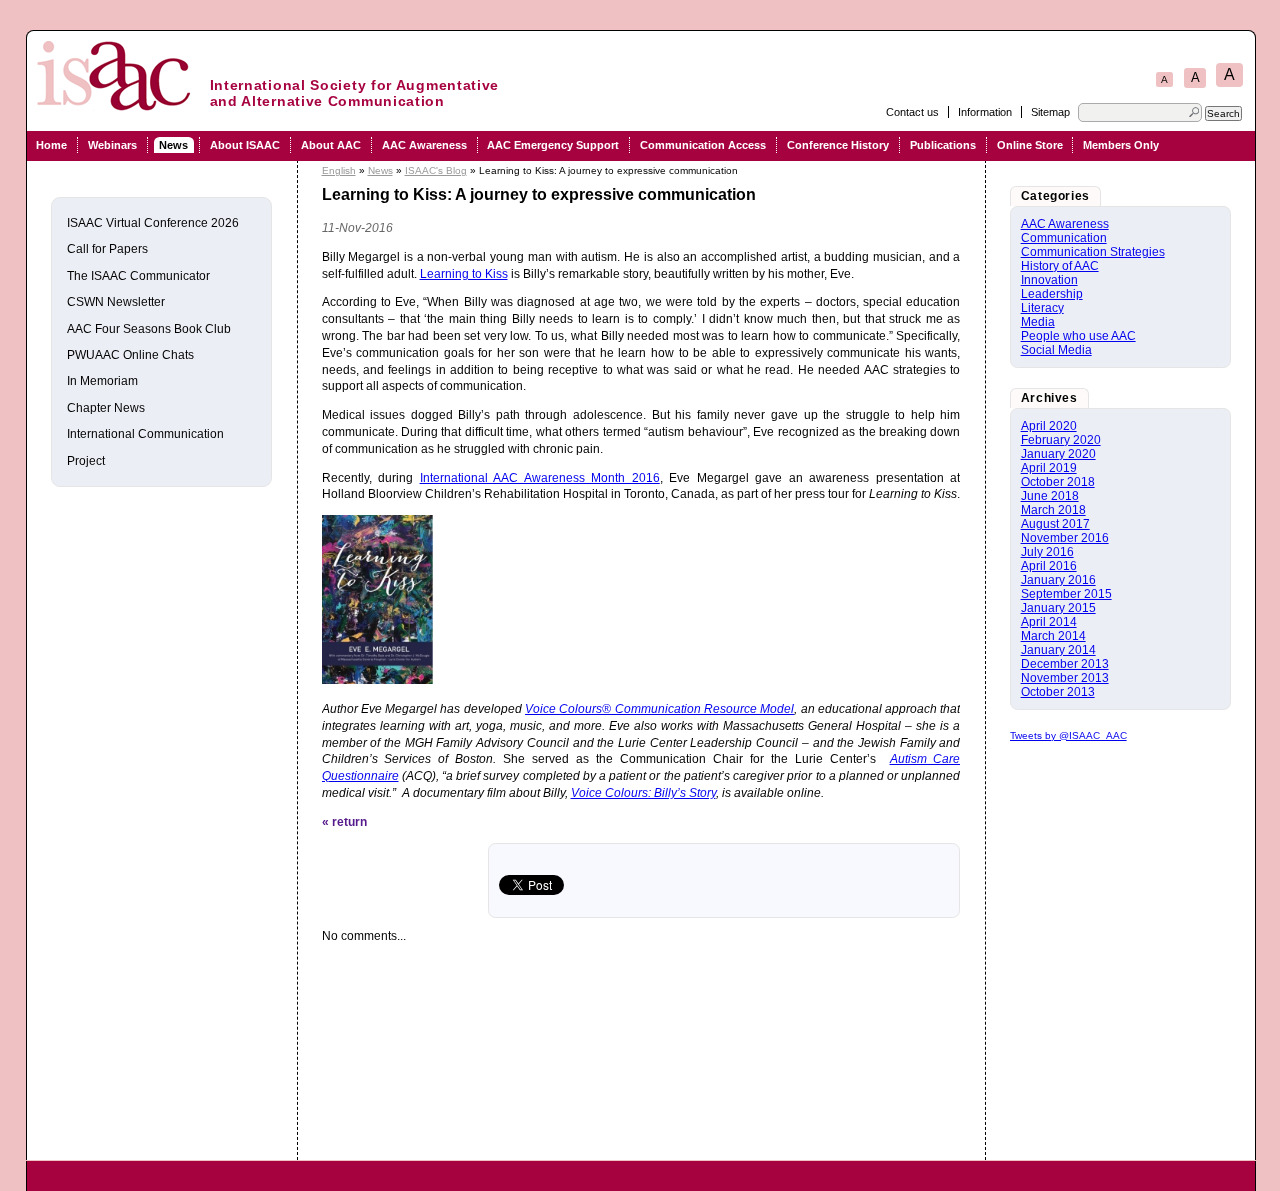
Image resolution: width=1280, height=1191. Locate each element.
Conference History (838, 145)
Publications (943, 145)
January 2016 (1058, 580)
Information (985, 112)
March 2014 (1053, 636)
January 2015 (1058, 608)
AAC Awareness (424, 145)
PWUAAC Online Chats (130, 355)
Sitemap (1050, 112)
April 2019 (1049, 468)
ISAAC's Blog (436, 170)
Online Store (1030, 145)
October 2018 (1058, 482)
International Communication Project (145, 447)
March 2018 (1053, 510)
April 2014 (1049, 622)
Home (51, 145)
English (339, 170)
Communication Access (703, 145)
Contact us (912, 112)
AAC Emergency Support (553, 145)
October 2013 (1058, 692)
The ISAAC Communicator (138, 276)
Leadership (1052, 294)
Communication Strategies (1093, 252)
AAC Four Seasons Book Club (149, 329)
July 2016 (1047, 552)
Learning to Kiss (464, 274)
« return (344, 822)
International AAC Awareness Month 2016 (540, 478)
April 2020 (1049, 426)
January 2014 (1058, 650)
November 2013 (1065, 678)
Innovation (1049, 280)
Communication (1064, 238)
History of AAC (1060, 266)
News (173, 145)
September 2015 (1066, 594)
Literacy (1042, 308)
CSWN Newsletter (116, 302)
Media (1038, 322)
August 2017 (1055, 524)
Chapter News (106, 408)
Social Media (1056, 350)
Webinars (112, 145)
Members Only (1121, 145)
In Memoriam (102, 381)
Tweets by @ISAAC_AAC (1068, 735)
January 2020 (1058, 454)
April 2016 (1049, 566)
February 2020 (1061, 440)
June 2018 (1050, 496)
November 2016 (1065, 538)
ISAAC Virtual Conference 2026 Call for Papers (153, 236)
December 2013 (1065, 664)
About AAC (331, 145)
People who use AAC (1078, 336)
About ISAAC (245, 145)
